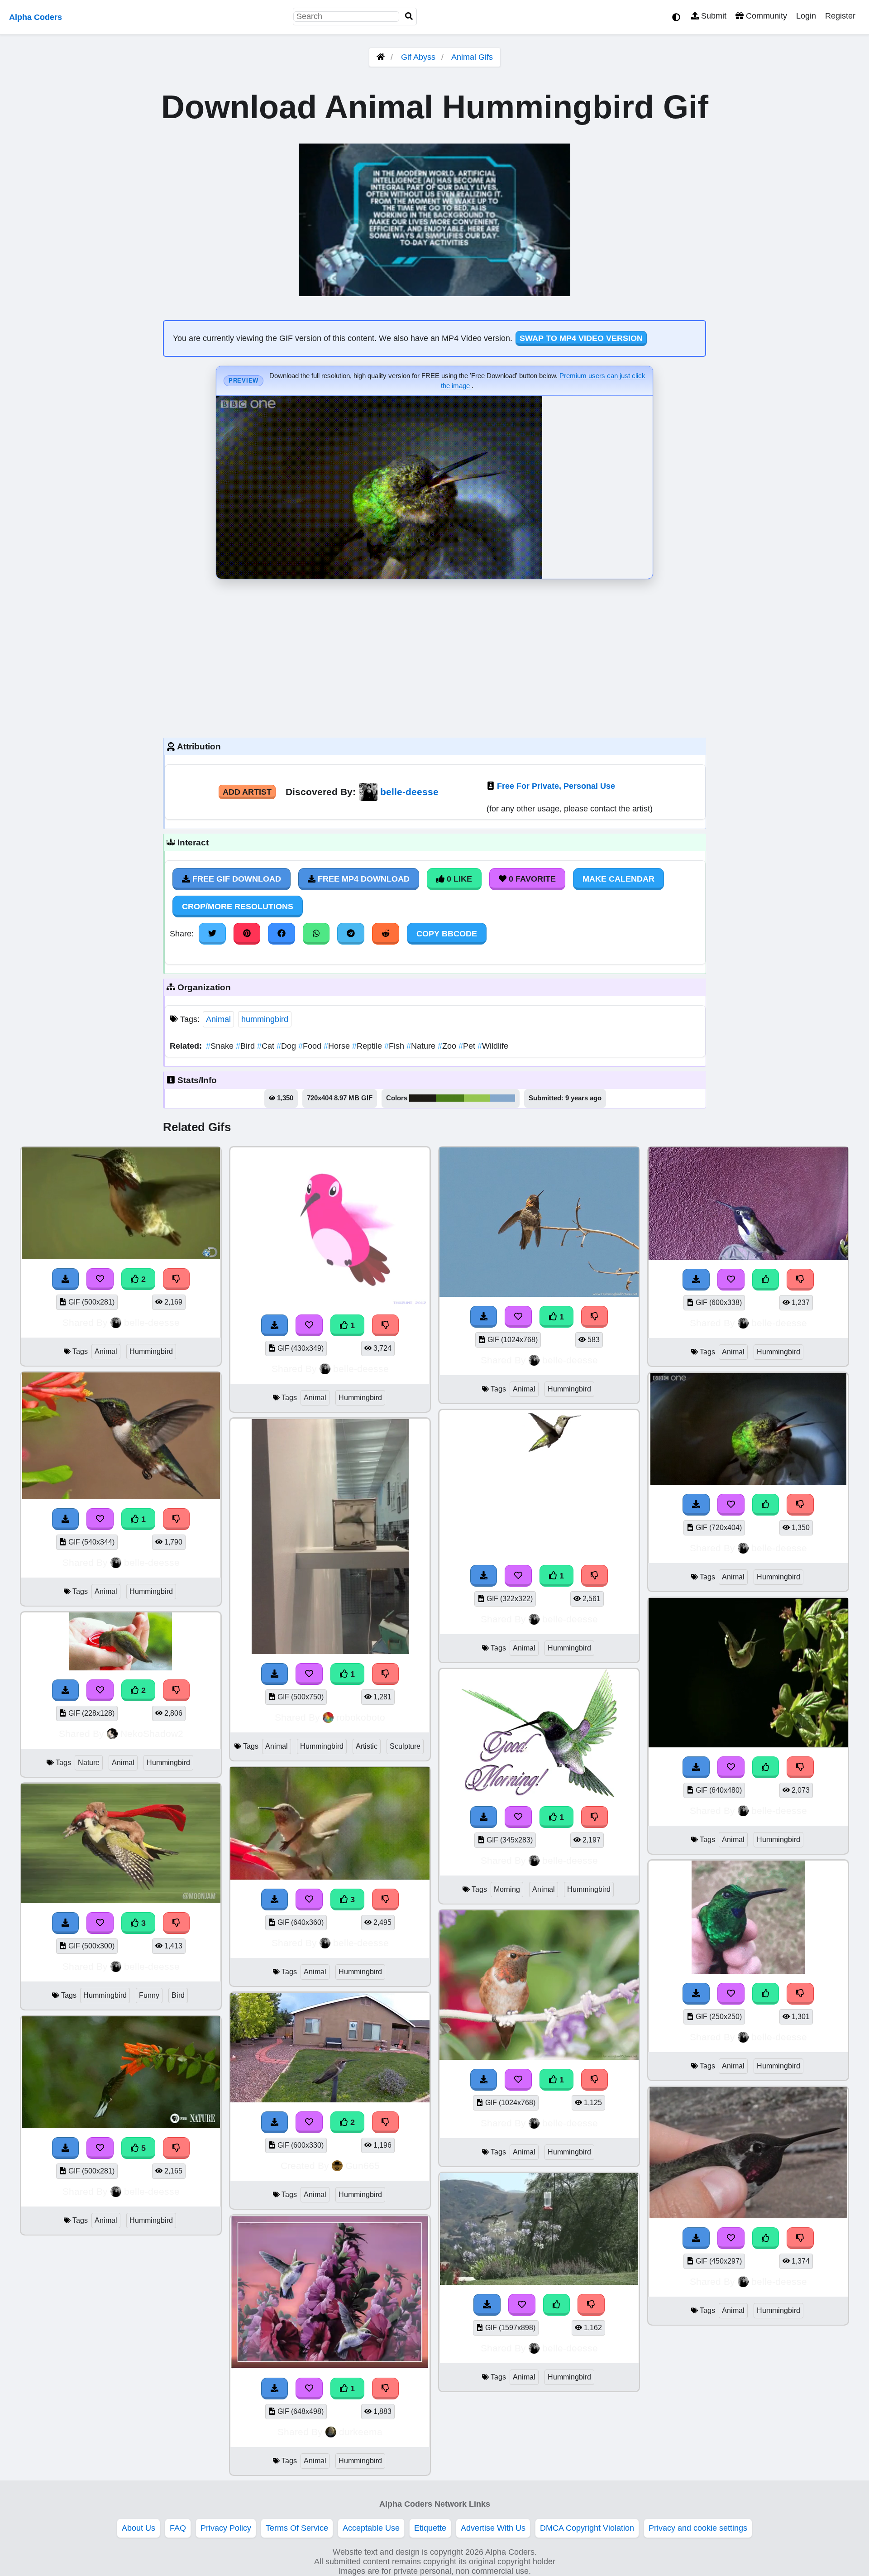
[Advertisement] (434, 656)
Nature (422, 1046)
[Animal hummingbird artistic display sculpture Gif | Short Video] (330, 1651)
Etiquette (430, 2528)
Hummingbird (151, 1351)
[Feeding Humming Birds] (121, 1668)
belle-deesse (409, 792)
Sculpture (405, 1746)
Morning (507, 1889)
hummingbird (265, 1019)
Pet (468, 1046)
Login (806, 16)
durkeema (361, 2432)
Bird (246, 1046)
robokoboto (361, 1717)
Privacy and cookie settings (698, 2528)
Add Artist (247, 792)
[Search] (409, 17)
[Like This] (557, 2305)
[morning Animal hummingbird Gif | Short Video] (539, 1794)
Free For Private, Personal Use (556, 786)
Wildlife (493, 1046)
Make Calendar (618, 879)
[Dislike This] (177, 1279)
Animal (218, 1019)
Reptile (368, 1046)
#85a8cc (502, 1098)
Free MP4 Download (363, 879)
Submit (713, 16)
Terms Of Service (297, 2528)
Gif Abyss (418, 57)
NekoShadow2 (152, 1734)
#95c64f (477, 1098)
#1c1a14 (423, 1098)
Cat (267, 1046)
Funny (149, 1995)
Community (765, 16)
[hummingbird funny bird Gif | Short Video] (121, 1900)
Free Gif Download (236, 879)
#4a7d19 (450, 1098)
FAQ (178, 2528)
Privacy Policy (226, 2528)
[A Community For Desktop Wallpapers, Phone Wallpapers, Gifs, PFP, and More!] (381, 57)
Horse (338, 1046)
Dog (287, 1046)
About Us (138, 2528)
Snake (221, 1046)
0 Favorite (531, 879)
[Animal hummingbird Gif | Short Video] (121, 1257)
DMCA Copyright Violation (587, 2528)
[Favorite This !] (100, 1279)
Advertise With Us (493, 2528)
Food (311, 1046)
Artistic (367, 1746)
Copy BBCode (447, 934)
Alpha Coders (36, 17)
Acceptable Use (371, 2528)
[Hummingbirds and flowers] (330, 2366)
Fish (395, 1046)
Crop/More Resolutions (238, 907)
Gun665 (363, 2166)
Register (840, 16)
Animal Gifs (472, 57)
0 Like (458, 879)
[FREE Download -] (66, 1279)
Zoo (448, 1046)
